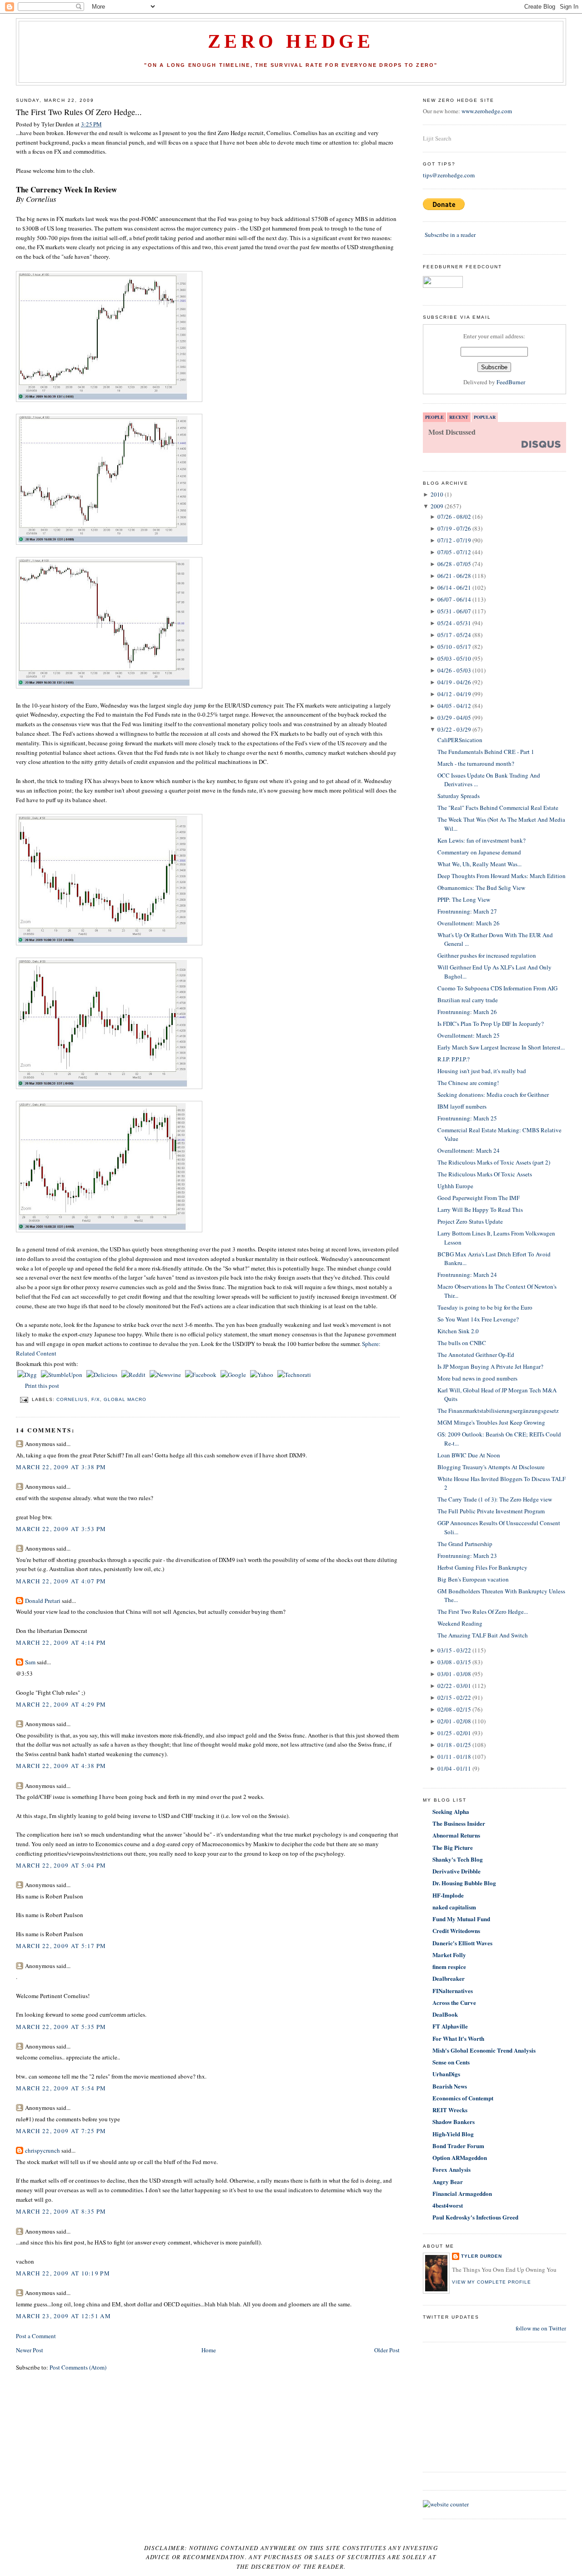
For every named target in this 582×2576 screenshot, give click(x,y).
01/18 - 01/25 (454, 1745)
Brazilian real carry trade (468, 1000)
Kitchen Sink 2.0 (458, 1331)
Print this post (42, 1386)
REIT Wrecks (450, 2110)
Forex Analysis (452, 2169)
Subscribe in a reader (450, 235)
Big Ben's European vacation (473, 1579)
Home (209, 2350)
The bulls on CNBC (462, 1343)
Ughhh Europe (455, 1186)
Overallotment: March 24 (469, 1150)
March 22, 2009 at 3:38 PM (61, 1467)
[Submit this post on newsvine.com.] (166, 1375)
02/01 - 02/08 (454, 1721)
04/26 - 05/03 (454, 670)
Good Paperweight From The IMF (479, 1198)
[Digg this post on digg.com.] (28, 1375)
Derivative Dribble (457, 1871)
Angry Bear (448, 2182)
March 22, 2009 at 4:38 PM (61, 1766)
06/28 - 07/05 (454, 564)
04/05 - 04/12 (454, 706)
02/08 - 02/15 (454, 1709)
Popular (485, 417)
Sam (30, 1662)
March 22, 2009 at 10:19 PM (63, 2273)
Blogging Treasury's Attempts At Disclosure (491, 1467)
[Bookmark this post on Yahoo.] (262, 1375)
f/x (96, 1399)
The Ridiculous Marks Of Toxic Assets (485, 1174)
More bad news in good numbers (477, 1378)
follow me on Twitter (541, 2328)
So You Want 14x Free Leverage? (478, 1319)
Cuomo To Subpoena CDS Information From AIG (497, 988)
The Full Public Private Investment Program (491, 1511)
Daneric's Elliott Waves (462, 1943)
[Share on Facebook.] (201, 1375)
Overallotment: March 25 (469, 1035)
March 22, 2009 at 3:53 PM (61, 1529)
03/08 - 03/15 (454, 1662)
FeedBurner (511, 382)
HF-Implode (448, 1895)
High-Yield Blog (453, 2134)
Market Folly (449, 1955)
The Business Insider (459, 1823)
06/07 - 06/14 (454, 599)
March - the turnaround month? (476, 763)
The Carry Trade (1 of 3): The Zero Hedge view (495, 1499)
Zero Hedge (291, 41)
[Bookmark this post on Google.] (234, 1375)
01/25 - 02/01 (454, 1733)
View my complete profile (492, 2282)
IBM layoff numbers (462, 1106)
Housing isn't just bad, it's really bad (482, 1071)
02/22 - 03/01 (454, 1686)
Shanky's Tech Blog (458, 1859)
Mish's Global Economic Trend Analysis (484, 2050)
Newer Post (30, 2350)
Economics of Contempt (463, 2098)
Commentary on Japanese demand (479, 852)
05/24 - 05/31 (454, 623)
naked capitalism (454, 1907)
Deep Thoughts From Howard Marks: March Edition (502, 876)
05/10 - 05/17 (454, 647)
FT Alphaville (450, 2026)
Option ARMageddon (460, 2157)
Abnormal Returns (456, 1835)
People (434, 417)
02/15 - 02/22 (454, 1697)
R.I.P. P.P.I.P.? (454, 1059)
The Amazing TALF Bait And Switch (483, 1635)
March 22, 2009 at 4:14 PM (61, 1642)
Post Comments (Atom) (78, 2367)
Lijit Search (437, 138)
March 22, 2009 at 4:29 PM (61, 1704)
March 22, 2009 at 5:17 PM (61, 1946)
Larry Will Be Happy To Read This (480, 1210)
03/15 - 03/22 (454, 1650)
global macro (125, 1399)
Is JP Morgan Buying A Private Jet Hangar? (490, 1366)
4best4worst (448, 2205)
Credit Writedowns (456, 1931)
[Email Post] (24, 1399)
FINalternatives (453, 1991)
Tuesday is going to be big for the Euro (485, 1307)
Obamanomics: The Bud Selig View (481, 888)
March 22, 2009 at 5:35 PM (61, 2027)
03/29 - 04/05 (454, 718)
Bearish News (450, 2086)
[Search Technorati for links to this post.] (294, 1375)
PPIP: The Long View (464, 899)
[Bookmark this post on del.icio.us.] (103, 1375)
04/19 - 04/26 (454, 682)
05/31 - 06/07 (454, 611)
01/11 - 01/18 (454, 1757)
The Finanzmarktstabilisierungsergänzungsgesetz (498, 1411)
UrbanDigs (446, 2074)
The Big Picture (453, 1847)
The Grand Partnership (465, 1544)
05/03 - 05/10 (454, 658)
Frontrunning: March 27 (467, 911)
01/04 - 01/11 (454, 1768)
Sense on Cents (451, 2062)
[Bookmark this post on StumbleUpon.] (62, 1375)
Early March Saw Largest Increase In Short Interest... (501, 1047)
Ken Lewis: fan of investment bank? (482, 840)
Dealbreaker (449, 1978)
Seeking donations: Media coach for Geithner (493, 1095)
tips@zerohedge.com (449, 175)
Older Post (387, 2350)
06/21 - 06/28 (454, 576)
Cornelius (72, 1399)
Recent (459, 417)
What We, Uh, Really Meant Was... (479, 864)
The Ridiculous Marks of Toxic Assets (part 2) (494, 1162)
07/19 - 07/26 (454, 528)
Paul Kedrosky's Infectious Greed (475, 2217)
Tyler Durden (482, 2256)
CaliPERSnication (460, 740)
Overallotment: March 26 (469, 923)
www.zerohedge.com (487, 111)
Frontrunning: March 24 (467, 1275)
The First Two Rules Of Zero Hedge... (79, 112)
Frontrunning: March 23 (467, 1556)
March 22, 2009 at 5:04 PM (61, 1865)
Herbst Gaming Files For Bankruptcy (482, 1567)
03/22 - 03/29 (454, 729)
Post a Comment (36, 2336)
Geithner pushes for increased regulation (487, 955)
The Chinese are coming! (468, 1083)
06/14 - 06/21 (454, 588)
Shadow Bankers (454, 2122)
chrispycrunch (43, 2150)
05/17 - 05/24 (454, 635)
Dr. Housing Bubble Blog (464, 1883)
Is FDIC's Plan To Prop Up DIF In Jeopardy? (491, 1024)
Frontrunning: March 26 (467, 1012)
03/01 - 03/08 (454, 1674)
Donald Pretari (43, 1601)
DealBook (445, 2014)
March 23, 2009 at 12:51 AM (63, 2316)
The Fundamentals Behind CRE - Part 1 (486, 752)
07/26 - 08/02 (454, 517)
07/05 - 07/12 (454, 552)
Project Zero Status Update (470, 1221)
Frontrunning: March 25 (467, 1118)
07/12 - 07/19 (454, 540)
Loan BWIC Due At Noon (469, 1455)
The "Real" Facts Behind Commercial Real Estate (498, 808)
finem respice (449, 1966)
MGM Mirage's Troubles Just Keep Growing (491, 1422)
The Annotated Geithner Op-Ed (476, 1355)
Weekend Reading (460, 1623)
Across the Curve (454, 2002)
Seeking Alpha (451, 1811)
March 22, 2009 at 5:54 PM (61, 2088)
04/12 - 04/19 (454, 694)
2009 (437, 506)
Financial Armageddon (462, 2193)
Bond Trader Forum (458, 2146)
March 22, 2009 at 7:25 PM (61, 2131)
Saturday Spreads (459, 796)
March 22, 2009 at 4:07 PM (61, 1581)
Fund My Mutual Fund (461, 1919)
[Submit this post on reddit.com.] (134, 1375)
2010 (437, 494)
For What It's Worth (458, 2038)
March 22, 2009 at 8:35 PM (61, 2211)
